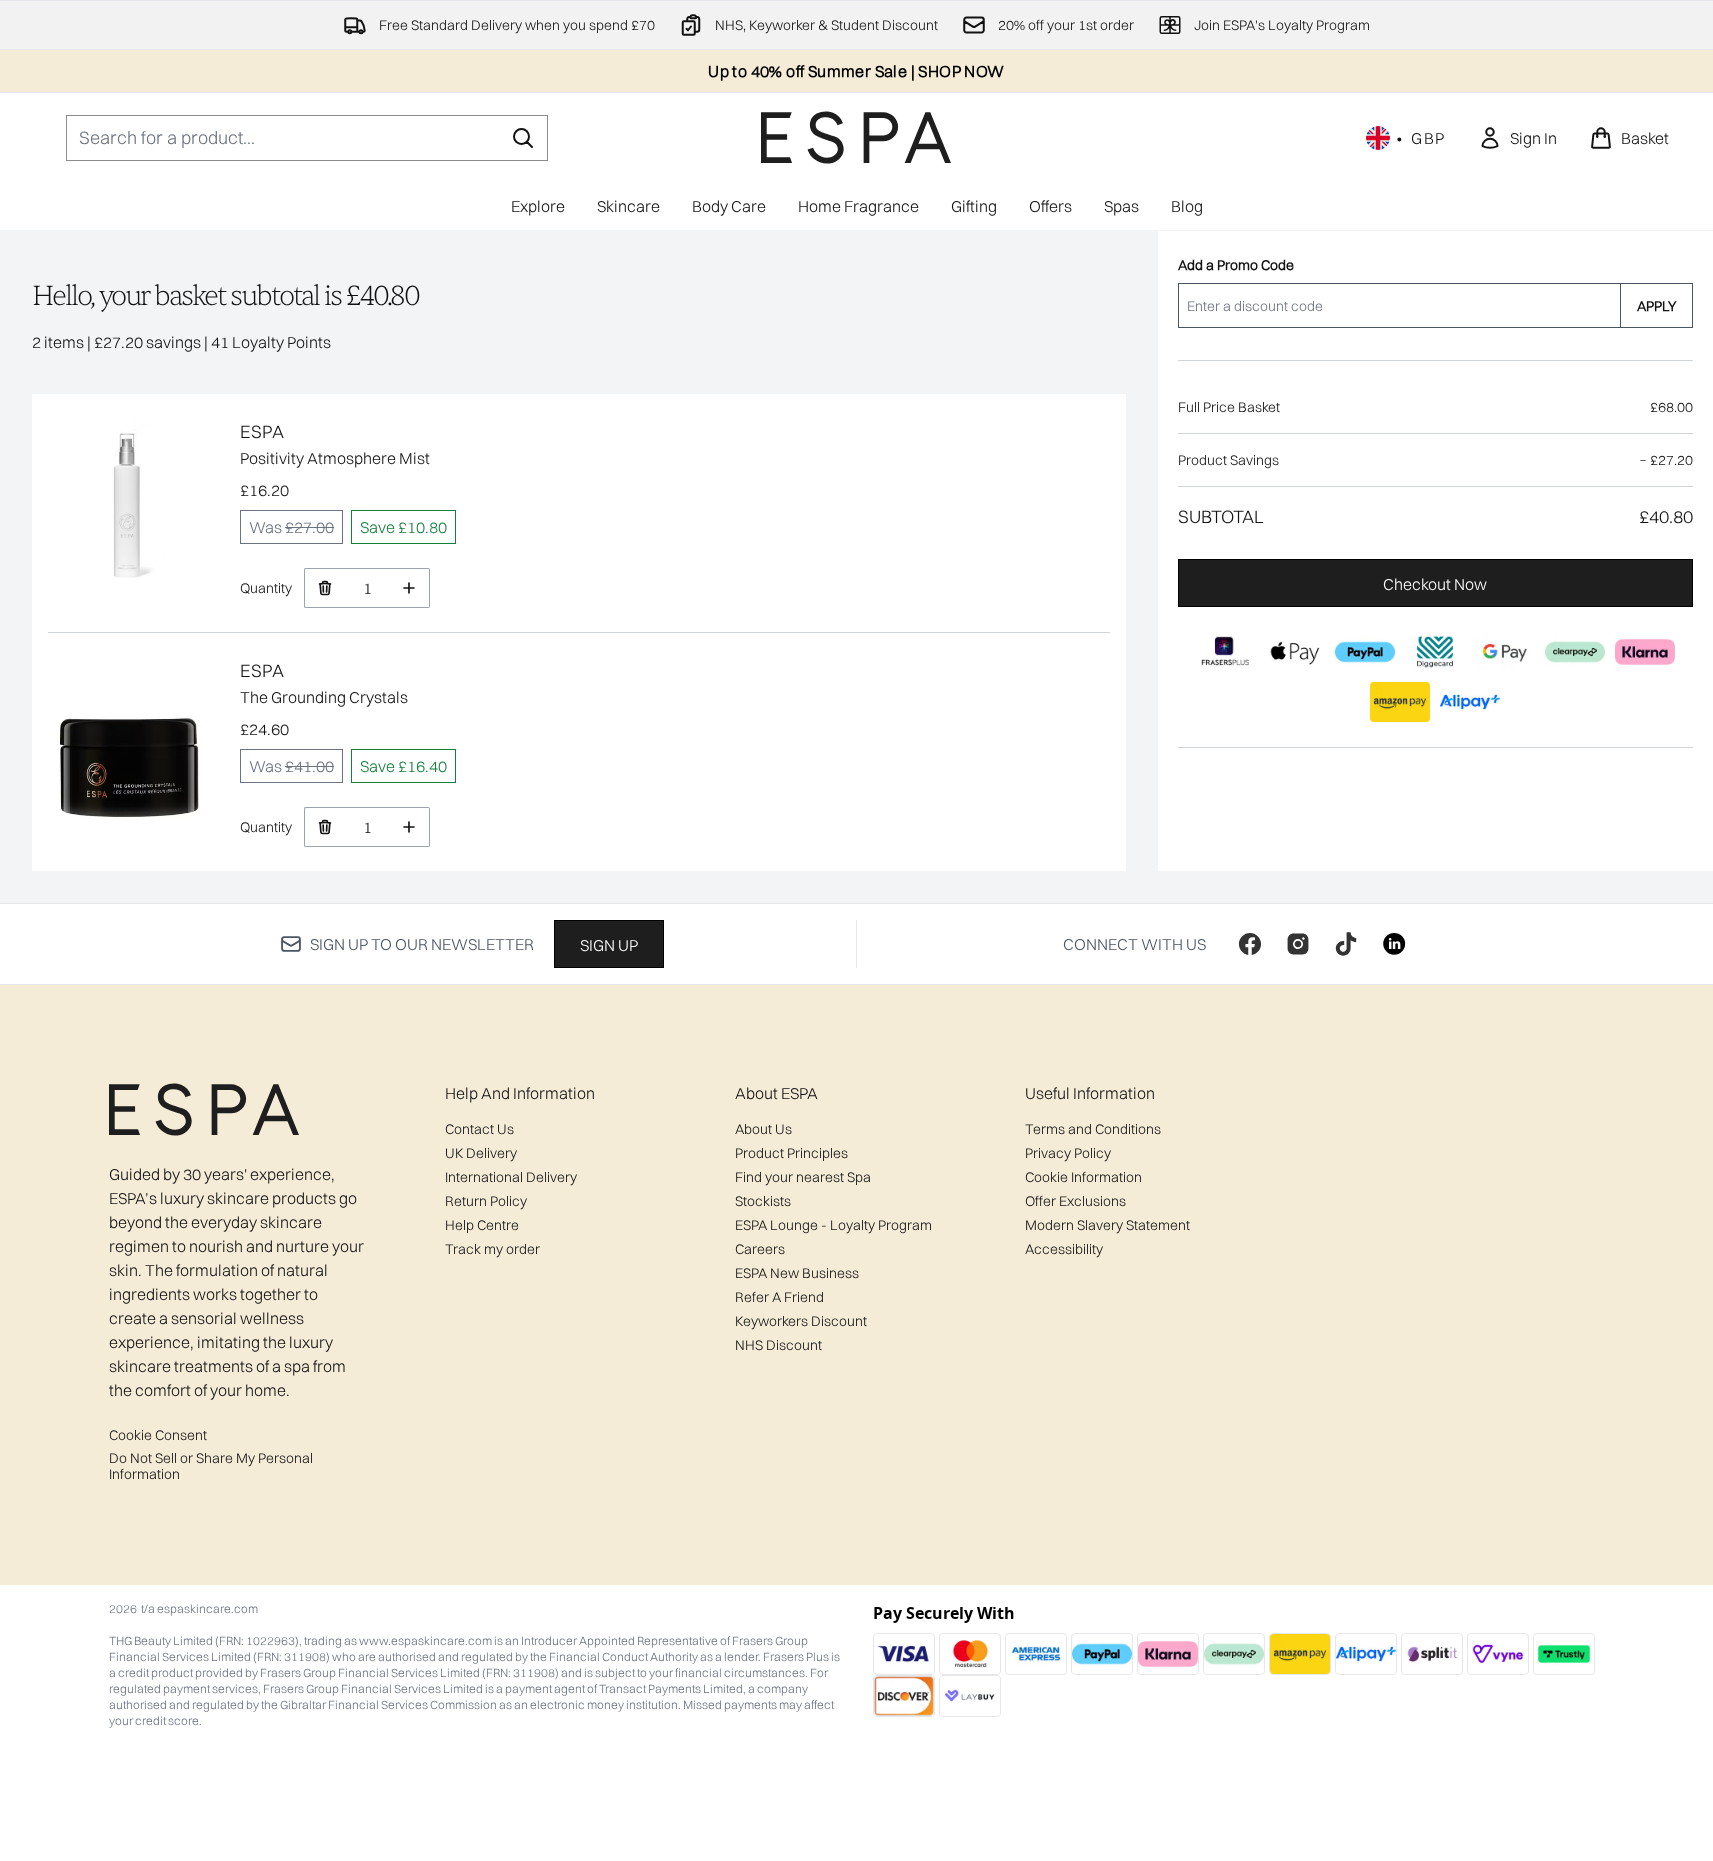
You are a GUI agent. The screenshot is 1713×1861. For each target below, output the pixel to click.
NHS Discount (778, 1345)
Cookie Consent (158, 1435)
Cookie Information (1083, 1177)
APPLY (1656, 306)
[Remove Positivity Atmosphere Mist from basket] (324, 588)
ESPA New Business (797, 1273)
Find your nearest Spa (803, 1177)
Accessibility (1064, 1249)
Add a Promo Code (1236, 265)
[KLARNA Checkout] (1646, 652)
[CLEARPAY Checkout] (1576, 652)
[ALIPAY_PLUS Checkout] (1471, 702)
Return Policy (486, 1201)
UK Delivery (481, 1153)
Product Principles (791, 1153)
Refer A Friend (779, 1297)
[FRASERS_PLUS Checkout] (1226, 652)
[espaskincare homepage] (856, 137)
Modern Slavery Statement (1107, 1225)
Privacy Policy (1068, 1153)
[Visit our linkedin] (1394, 944)
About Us (763, 1129)
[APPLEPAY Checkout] (1296, 652)
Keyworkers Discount (801, 1321)
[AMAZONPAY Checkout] (1401, 702)
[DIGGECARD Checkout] (1436, 652)
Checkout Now (1436, 584)
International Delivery (511, 1177)
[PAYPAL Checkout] (1366, 652)
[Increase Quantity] (409, 588)
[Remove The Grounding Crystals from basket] (324, 827)
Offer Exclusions (1075, 1201)
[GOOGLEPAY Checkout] (1506, 652)
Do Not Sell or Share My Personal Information (211, 1466)
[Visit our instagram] (1298, 944)
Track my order (492, 1249)
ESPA (262, 431)
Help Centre (482, 1225)
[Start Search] (523, 138)
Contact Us (479, 1129)
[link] (1517, 138)
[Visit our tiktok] (1346, 944)
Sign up (609, 945)
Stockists (763, 1201)
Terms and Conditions (1093, 1129)
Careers (760, 1249)
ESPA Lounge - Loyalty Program (833, 1225)
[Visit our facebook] (1250, 944)
